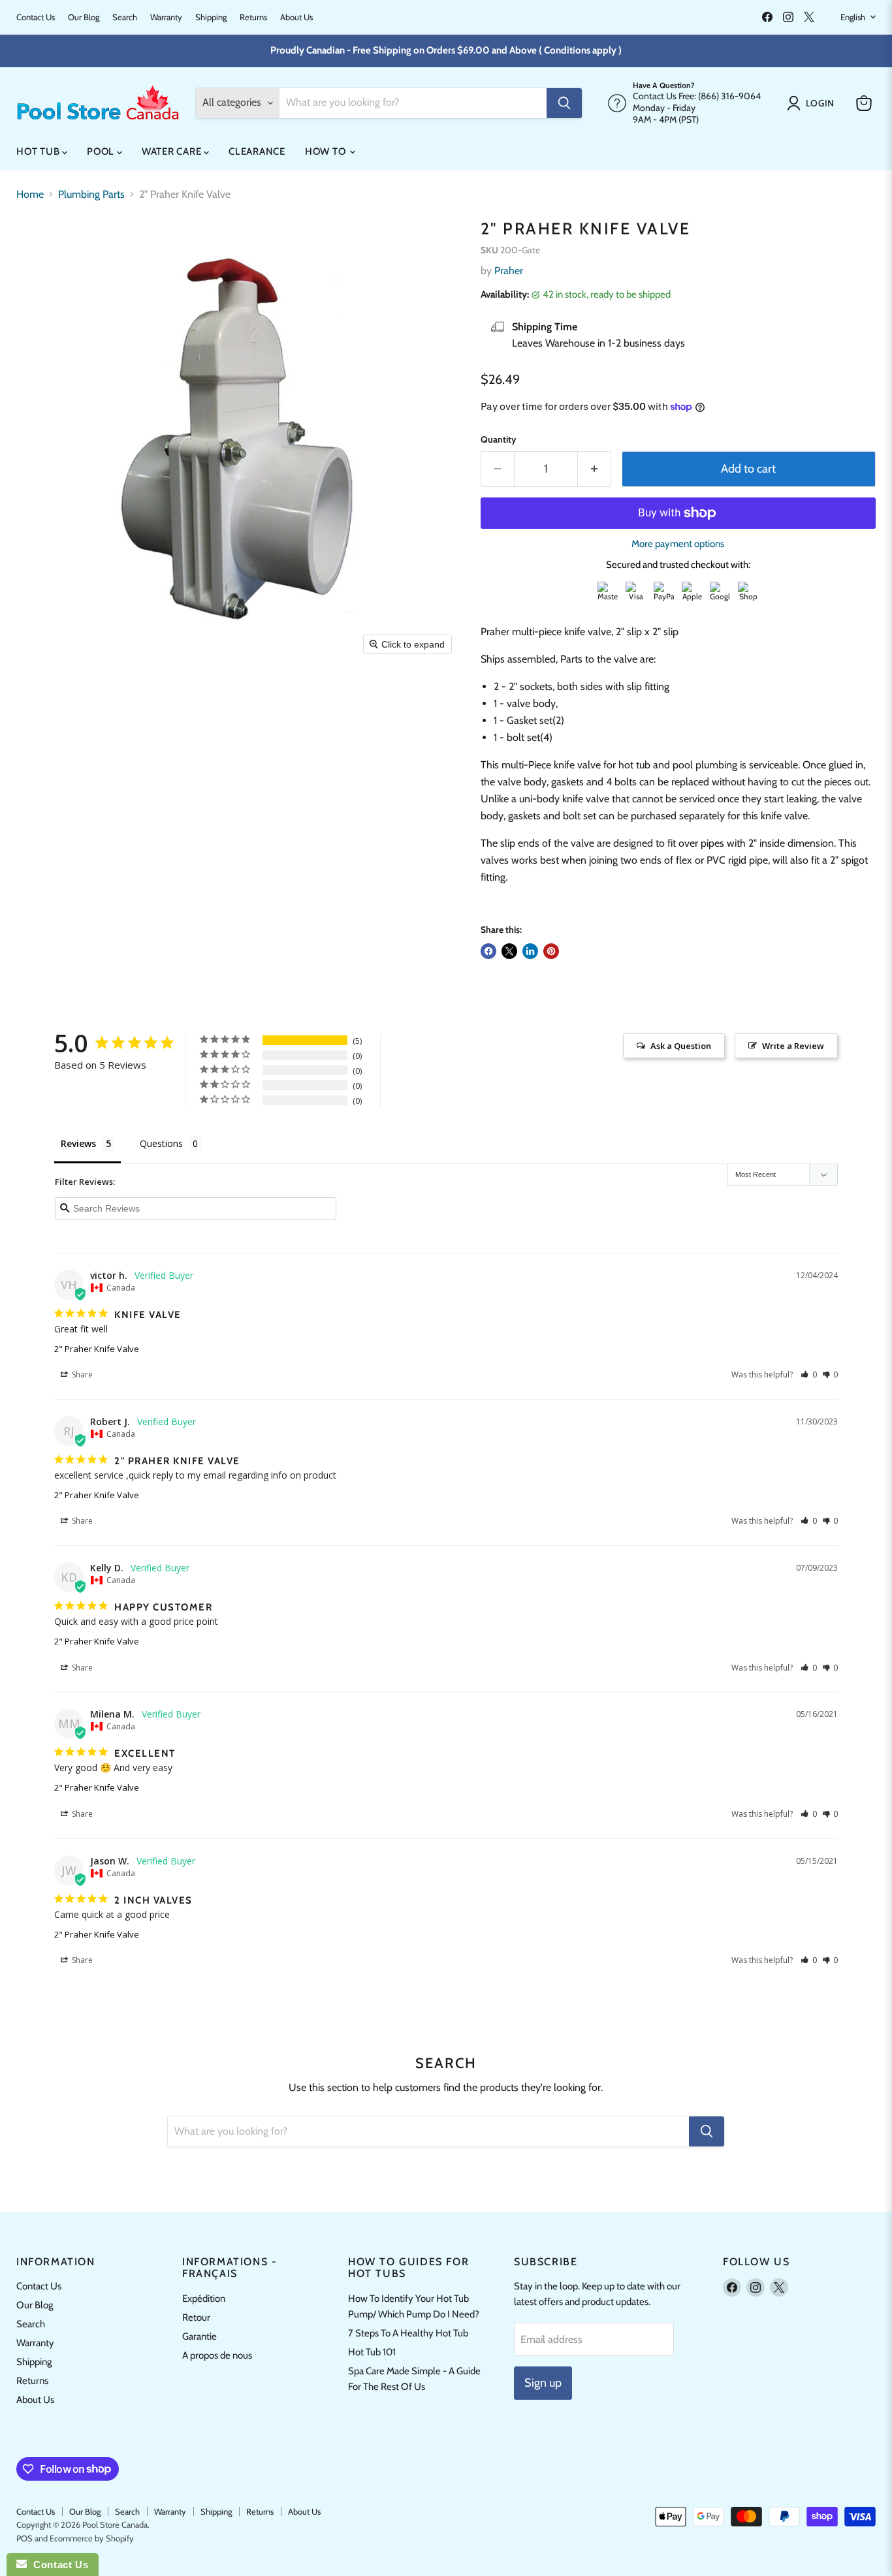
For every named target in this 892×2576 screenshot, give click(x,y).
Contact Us (36, 17)
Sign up (543, 2383)
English (853, 17)
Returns (253, 17)
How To (327, 151)
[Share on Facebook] (488, 951)
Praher (509, 271)
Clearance (257, 151)
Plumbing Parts (91, 195)
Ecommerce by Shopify (92, 2538)
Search (125, 17)
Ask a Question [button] (681, 1046)
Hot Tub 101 (372, 2352)
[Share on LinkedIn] (530, 951)
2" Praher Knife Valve (97, 1349)
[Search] (564, 103)
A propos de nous (217, 2355)
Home (30, 195)
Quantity (499, 439)
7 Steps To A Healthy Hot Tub (408, 2333)
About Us (296, 17)
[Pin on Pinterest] (551, 951)
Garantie (199, 2336)
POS (24, 2538)
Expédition (204, 2299)
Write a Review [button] (793, 1046)
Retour (196, 2317)
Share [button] (81, 1374)
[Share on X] (509, 951)
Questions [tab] (161, 1143)
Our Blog (84, 17)
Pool (102, 151)
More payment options (678, 544)
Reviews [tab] (78, 1143)
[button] (813, 103)
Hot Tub (39, 151)
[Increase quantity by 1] (595, 469)
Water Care (173, 151)
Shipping (211, 17)
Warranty (166, 17)
